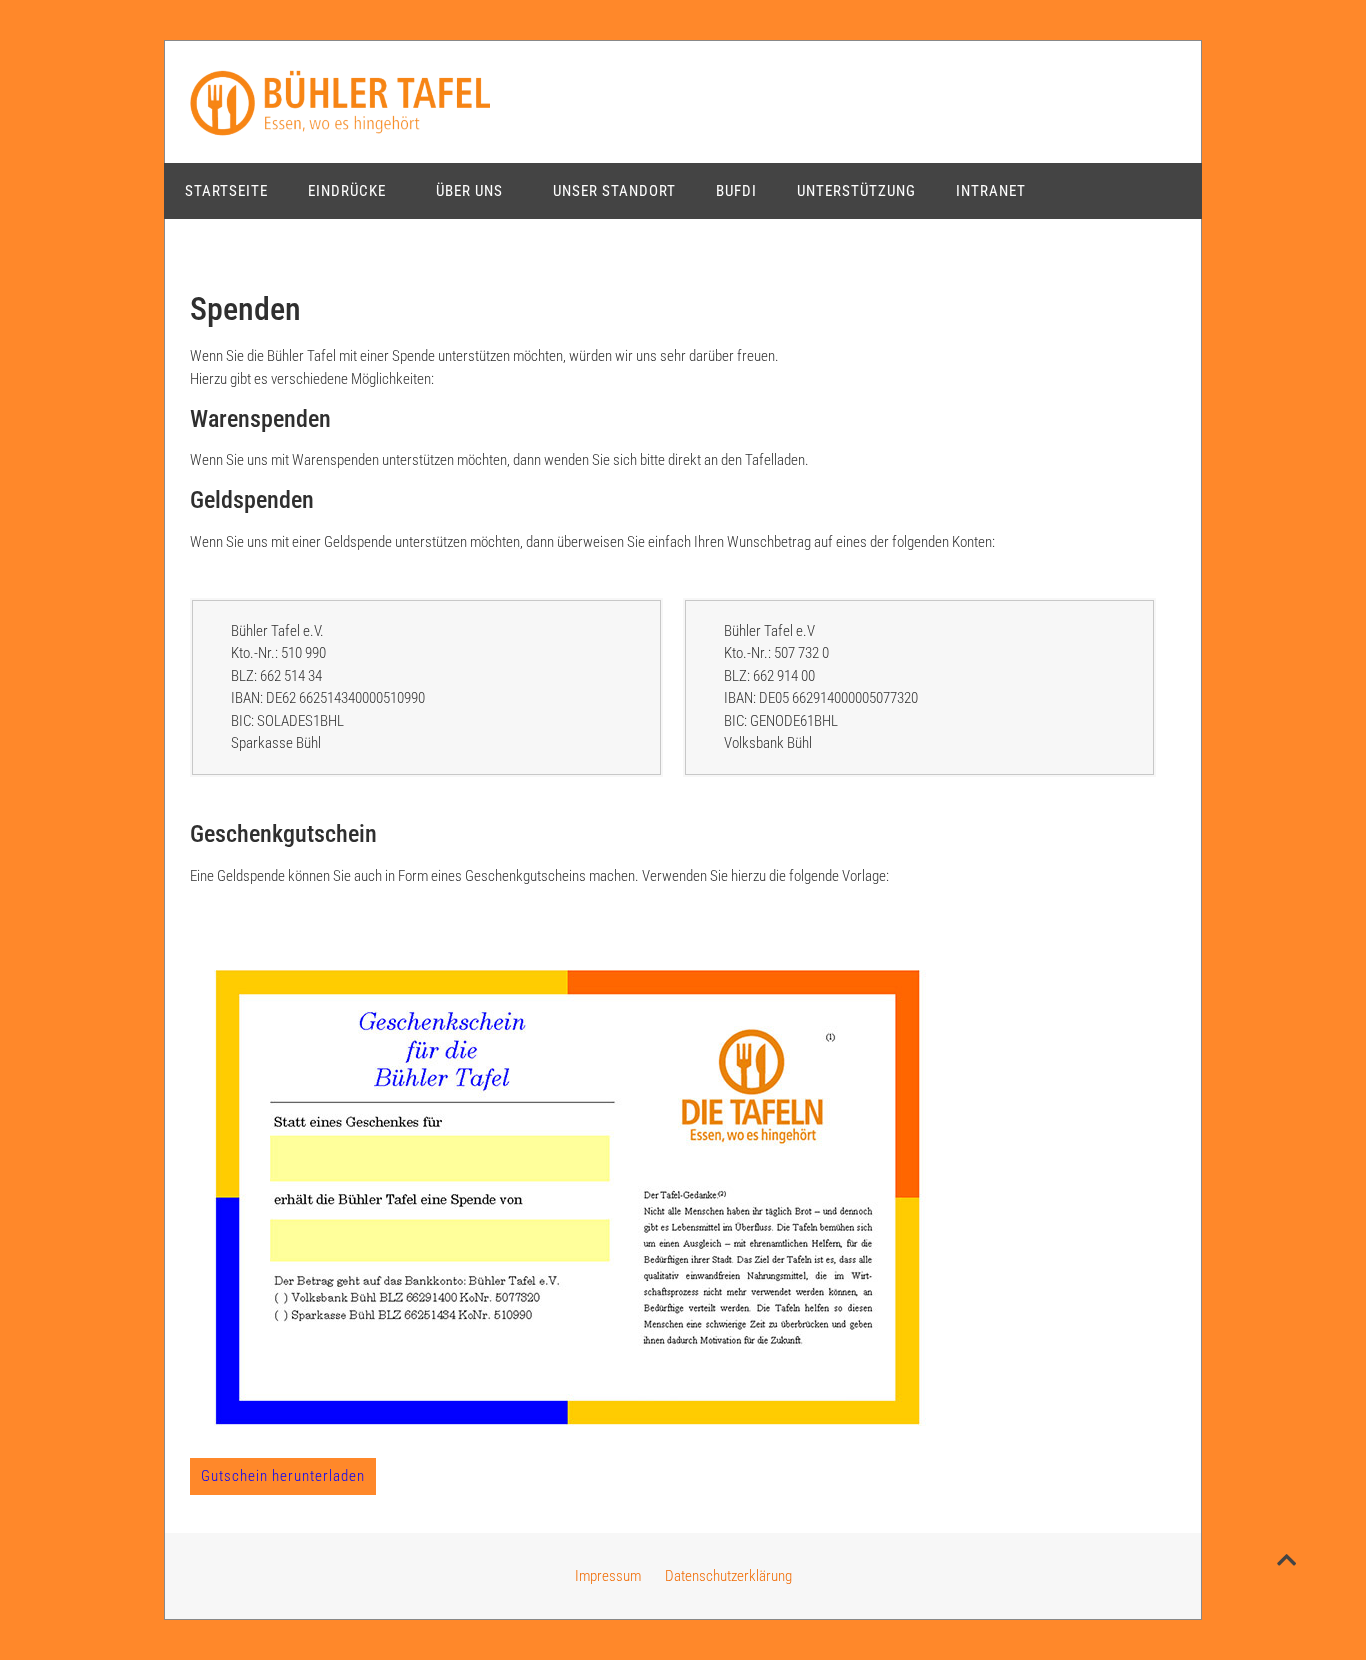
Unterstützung (856, 191)
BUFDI (736, 191)
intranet (991, 191)
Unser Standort (614, 191)
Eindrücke (347, 191)
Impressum (608, 1576)
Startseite (226, 191)
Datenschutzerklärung (728, 1576)
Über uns (469, 191)
